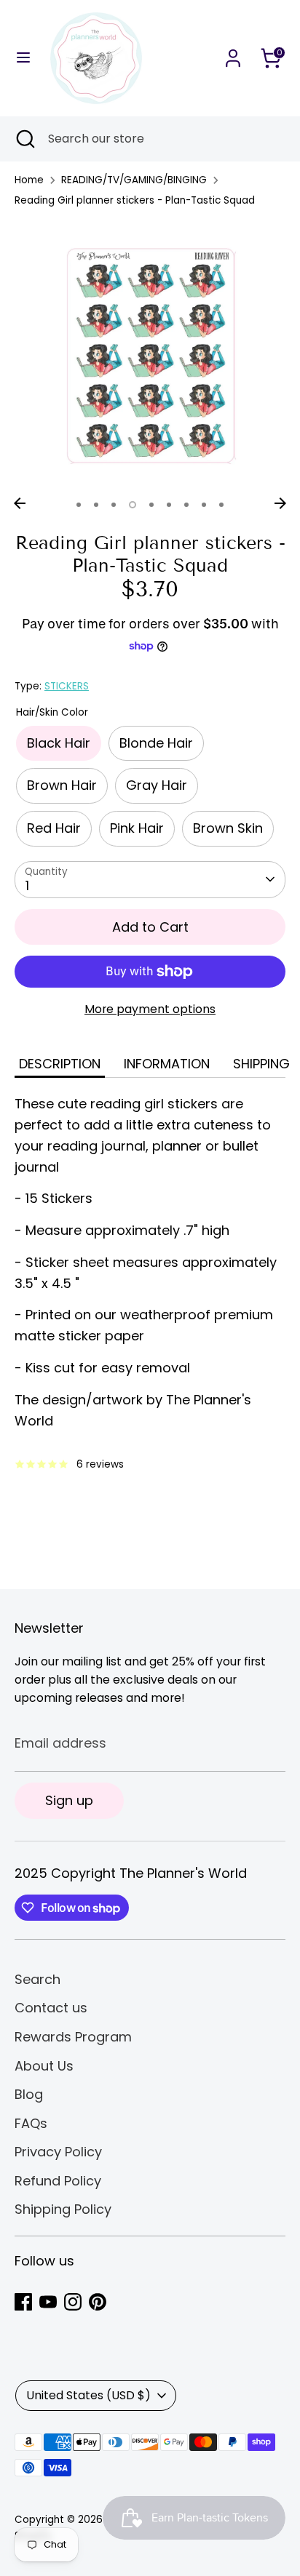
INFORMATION (167, 1064)
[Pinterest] (98, 2302)
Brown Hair (62, 785)
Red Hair (54, 828)
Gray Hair (157, 785)
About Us (44, 2066)
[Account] (233, 53)
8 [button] (204, 505)
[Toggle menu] (23, 58)
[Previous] (20, 503)
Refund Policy (58, 2181)
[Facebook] (23, 2302)
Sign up (69, 1800)
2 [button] (96, 505)
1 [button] (79, 505)
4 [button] (133, 505)
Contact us (51, 2008)
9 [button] (221, 505)
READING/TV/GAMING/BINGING (134, 180)
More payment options (150, 1009)
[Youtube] (48, 2302)
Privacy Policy (58, 2152)
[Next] (280, 503)
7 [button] (186, 505)
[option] (150, 355)
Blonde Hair (156, 743)
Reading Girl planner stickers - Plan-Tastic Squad (135, 200)
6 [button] (169, 505)
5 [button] (151, 505)
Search (37, 1979)
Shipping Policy (63, 2209)
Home (29, 180)
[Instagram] (73, 2302)
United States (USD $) (88, 2395)
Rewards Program (73, 2037)
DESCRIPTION (60, 1064)
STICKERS (67, 686)
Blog (29, 2094)
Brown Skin (228, 828)
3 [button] (114, 505)
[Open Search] (24, 139)
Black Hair (59, 743)
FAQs (31, 2123)
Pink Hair (137, 828)
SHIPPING (261, 1064)
